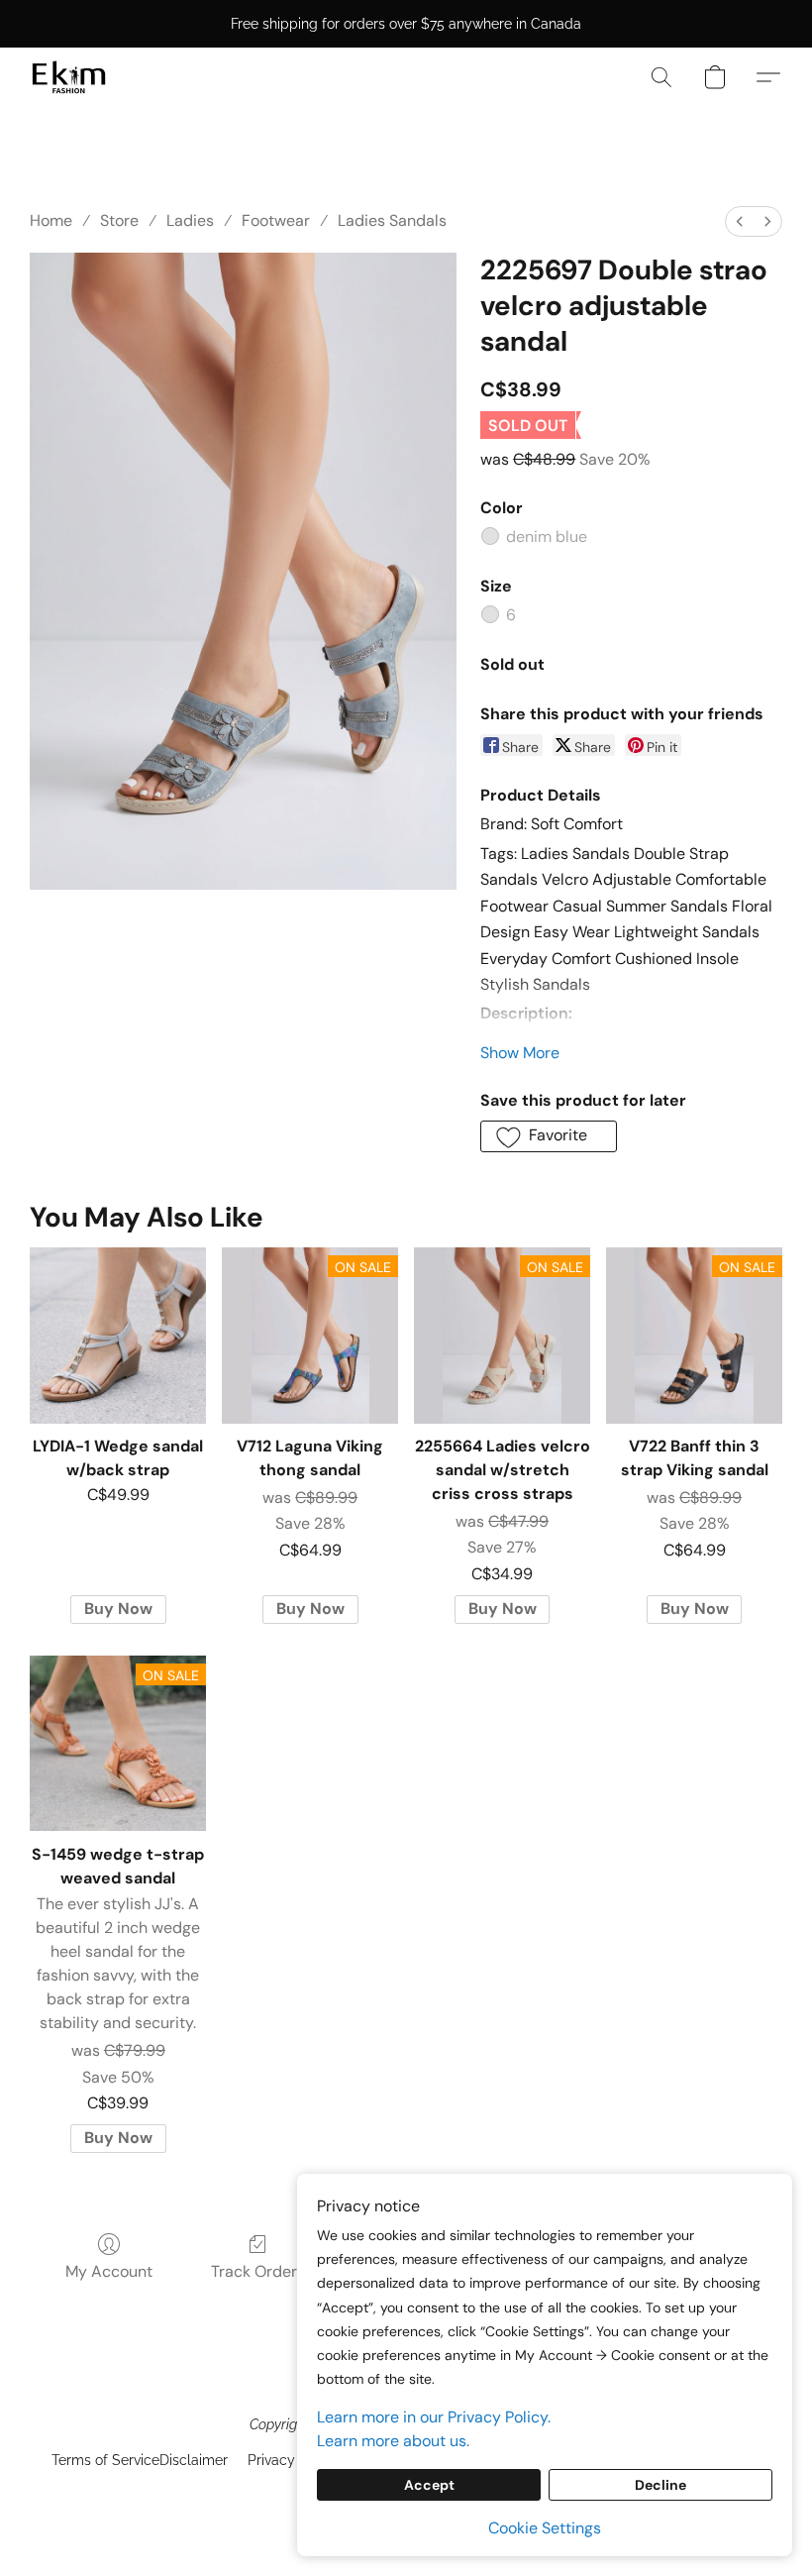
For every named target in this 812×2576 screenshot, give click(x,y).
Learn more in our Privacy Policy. (434, 2417)
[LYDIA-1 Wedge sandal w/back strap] (118, 1336)
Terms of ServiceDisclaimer (140, 2460)
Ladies (190, 220)
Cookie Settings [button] (545, 2528)
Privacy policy (293, 2460)
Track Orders (258, 2271)
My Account (109, 2271)
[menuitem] (740, 221)
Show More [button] (520, 1053)
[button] (69, 77)
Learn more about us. (393, 2441)
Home (51, 220)
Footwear (276, 220)
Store (119, 220)
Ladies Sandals (392, 220)
